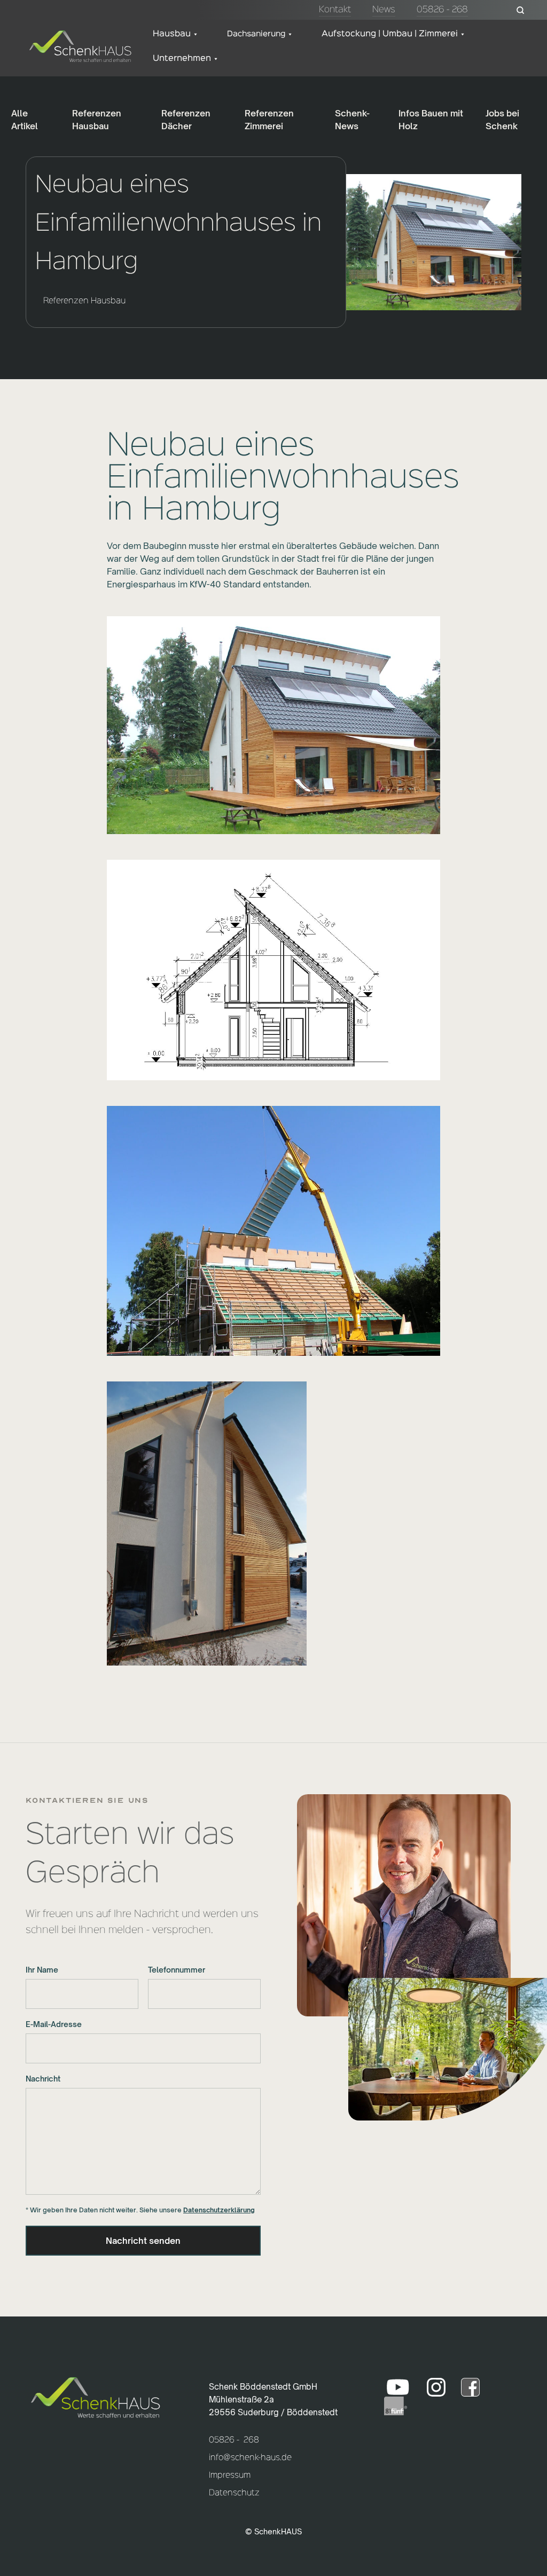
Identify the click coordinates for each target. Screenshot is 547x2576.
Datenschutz (234, 2493)
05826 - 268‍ (234, 2440)
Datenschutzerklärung (219, 2210)
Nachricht (43, 2079)
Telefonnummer (177, 1970)
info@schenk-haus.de (250, 2458)
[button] (175, 34)
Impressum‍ (230, 2476)
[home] (80, 46)
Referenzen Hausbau (84, 301)
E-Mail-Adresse (54, 2024)
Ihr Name (42, 1970)
